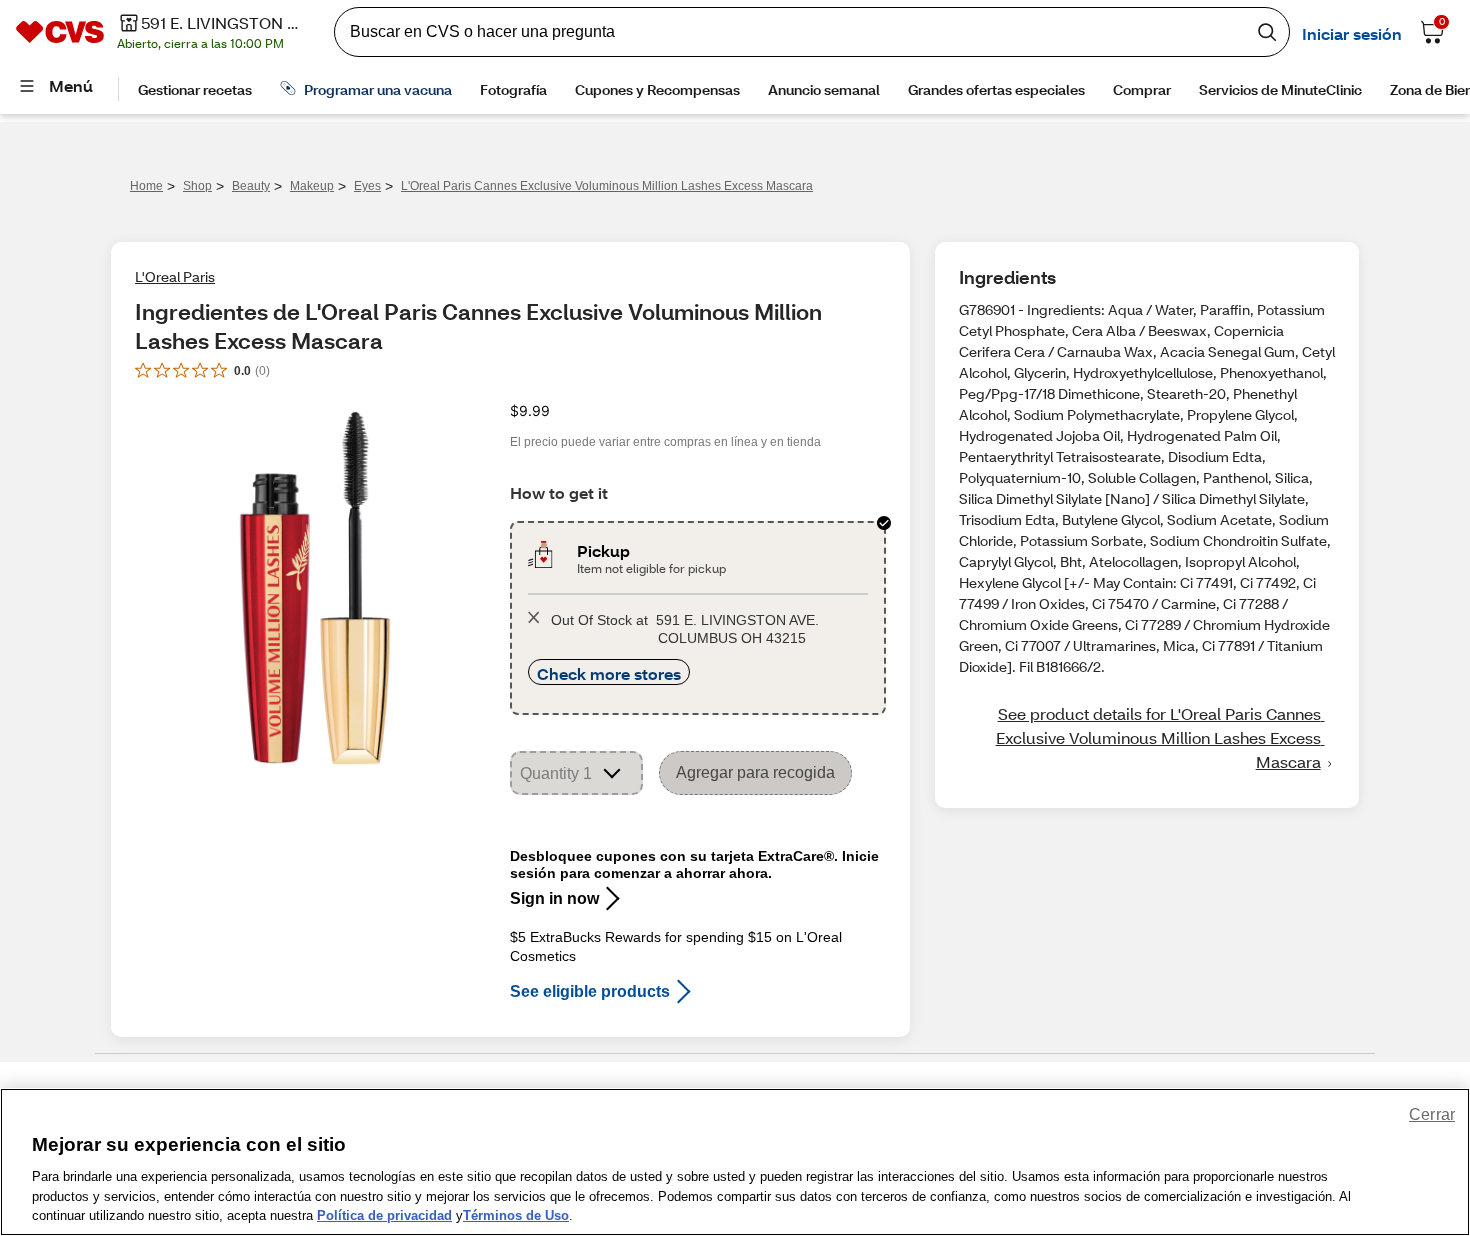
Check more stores (609, 673)
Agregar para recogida (755, 772)
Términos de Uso (516, 1215)
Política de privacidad (384, 1215)
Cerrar (1432, 1114)
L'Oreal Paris (175, 276)
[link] (1147, 738)
